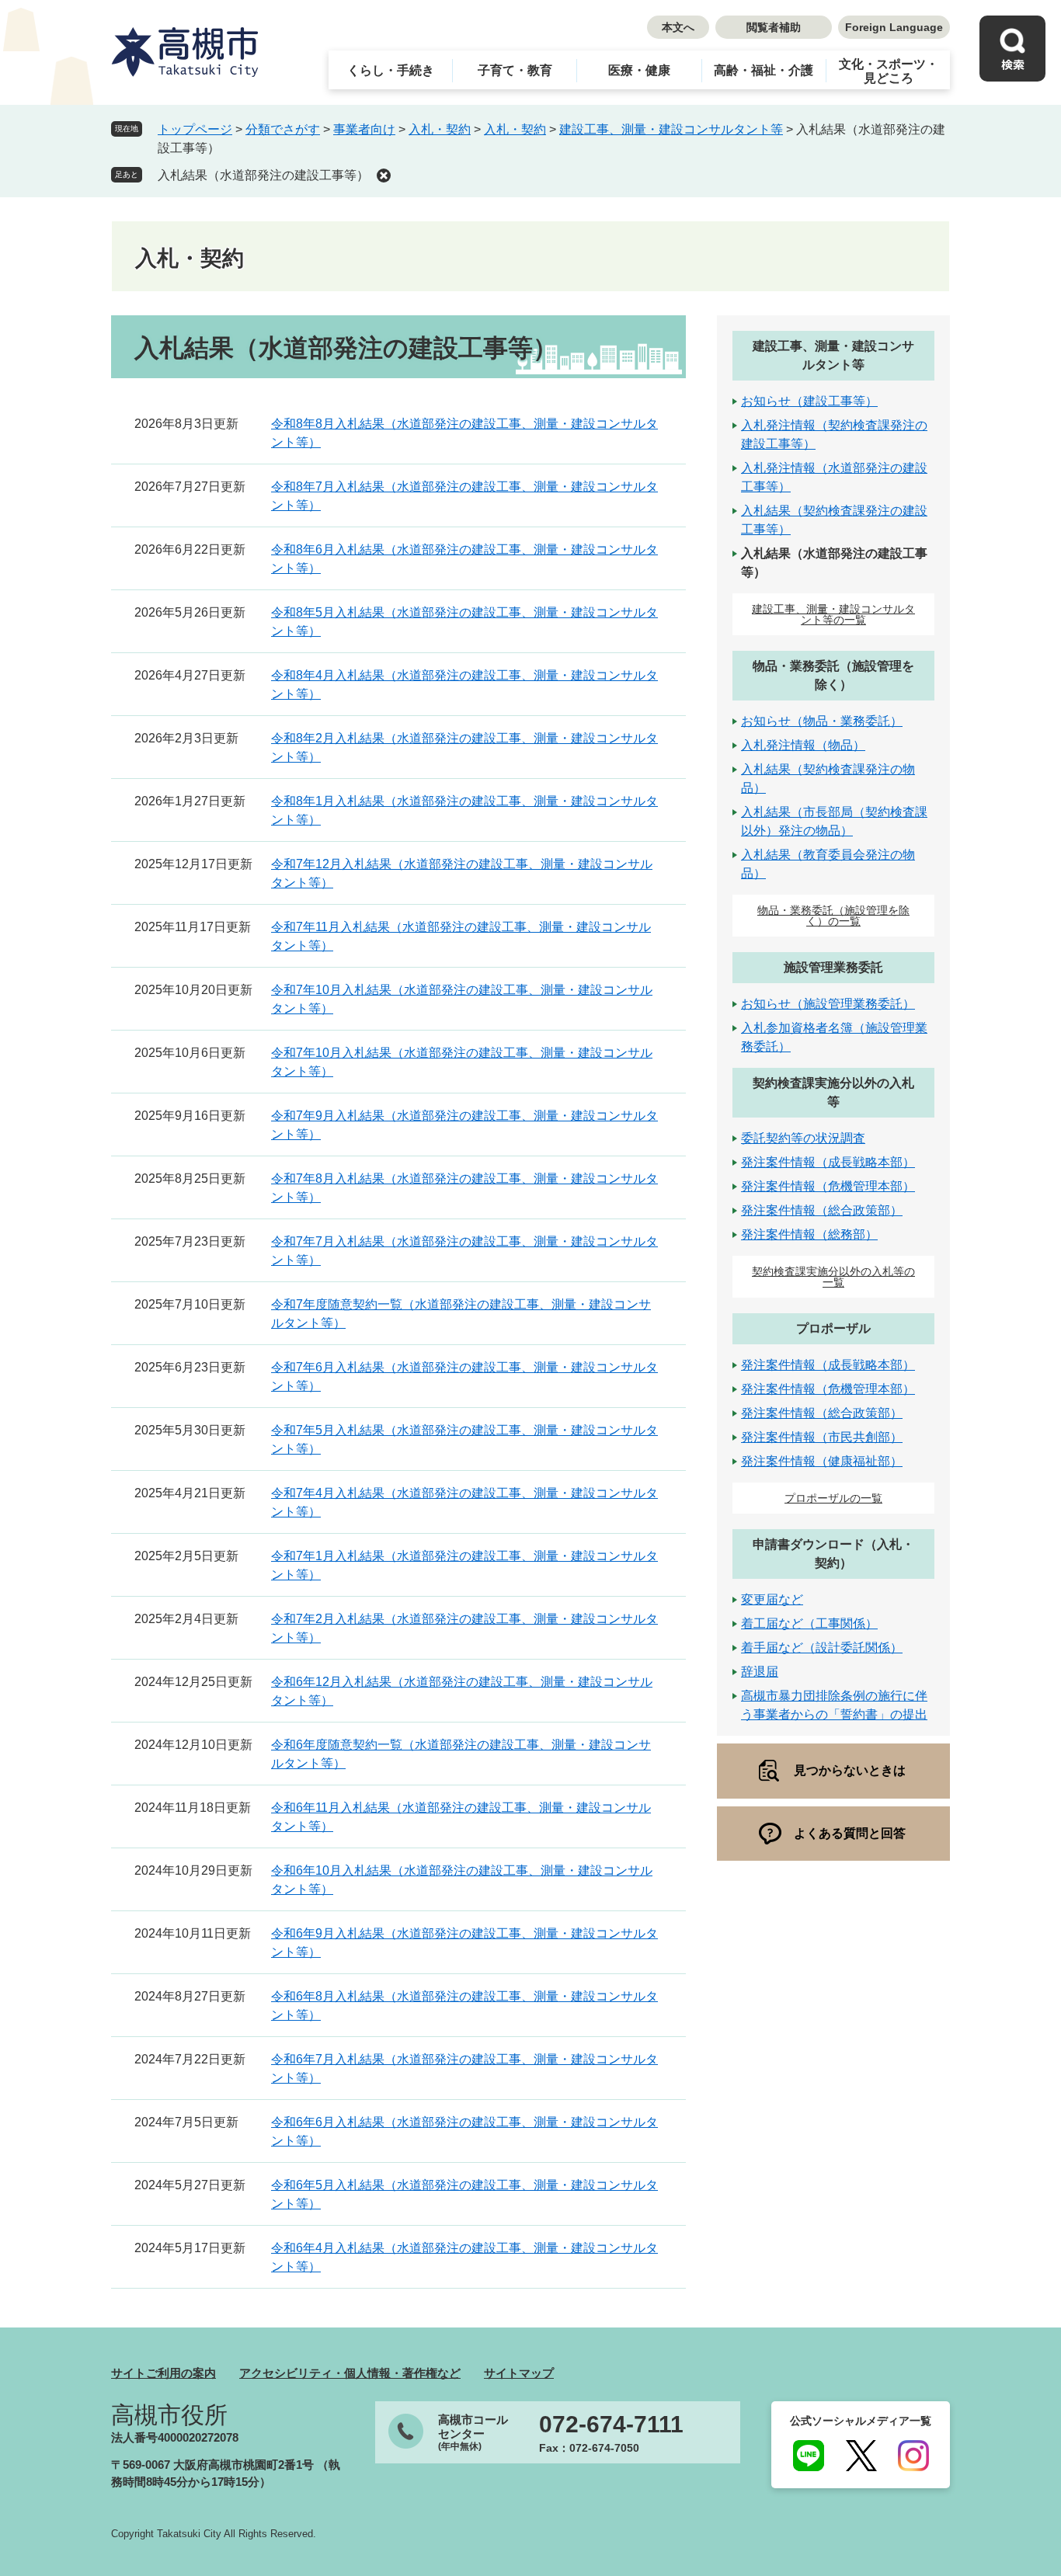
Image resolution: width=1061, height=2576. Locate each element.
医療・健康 (639, 70)
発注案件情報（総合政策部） (822, 1210)
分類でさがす (283, 129)
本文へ (678, 27)
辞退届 (760, 1672)
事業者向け (364, 129)
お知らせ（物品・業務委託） (822, 721)
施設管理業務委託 (833, 967)
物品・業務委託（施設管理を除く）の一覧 (833, 916)
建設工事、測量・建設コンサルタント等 (671, 129)
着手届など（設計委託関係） (822, 1648)
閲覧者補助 (774, 27)
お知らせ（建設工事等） (809, 401)
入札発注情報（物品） (803, 745)
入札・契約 (440, 129)
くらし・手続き (391, 70)
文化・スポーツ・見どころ (889, 71)
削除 (384, 176)
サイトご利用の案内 (163, 2373)
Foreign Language (894, 27)
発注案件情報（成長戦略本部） (828, 1162)
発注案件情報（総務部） (809, 1234)
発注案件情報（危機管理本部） (828, 1186)
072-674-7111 (611, 2425)
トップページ (195, 129)
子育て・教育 (515, 70)
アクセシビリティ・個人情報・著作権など (350, 2373)
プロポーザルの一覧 (833, 1498)
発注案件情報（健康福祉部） (822, 1461)
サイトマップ (519, 2373)
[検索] (1012, 49)
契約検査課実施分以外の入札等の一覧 (833, 1277)
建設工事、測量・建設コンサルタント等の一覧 (833, 614)
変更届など (772, 1599)
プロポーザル (833, 1328)
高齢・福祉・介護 (764, 70)
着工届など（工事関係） (809, 1623)
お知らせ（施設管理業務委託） (828, 1004)
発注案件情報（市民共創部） (822, 1437)
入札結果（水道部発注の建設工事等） (263, 175)
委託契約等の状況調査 (803, 1138)
